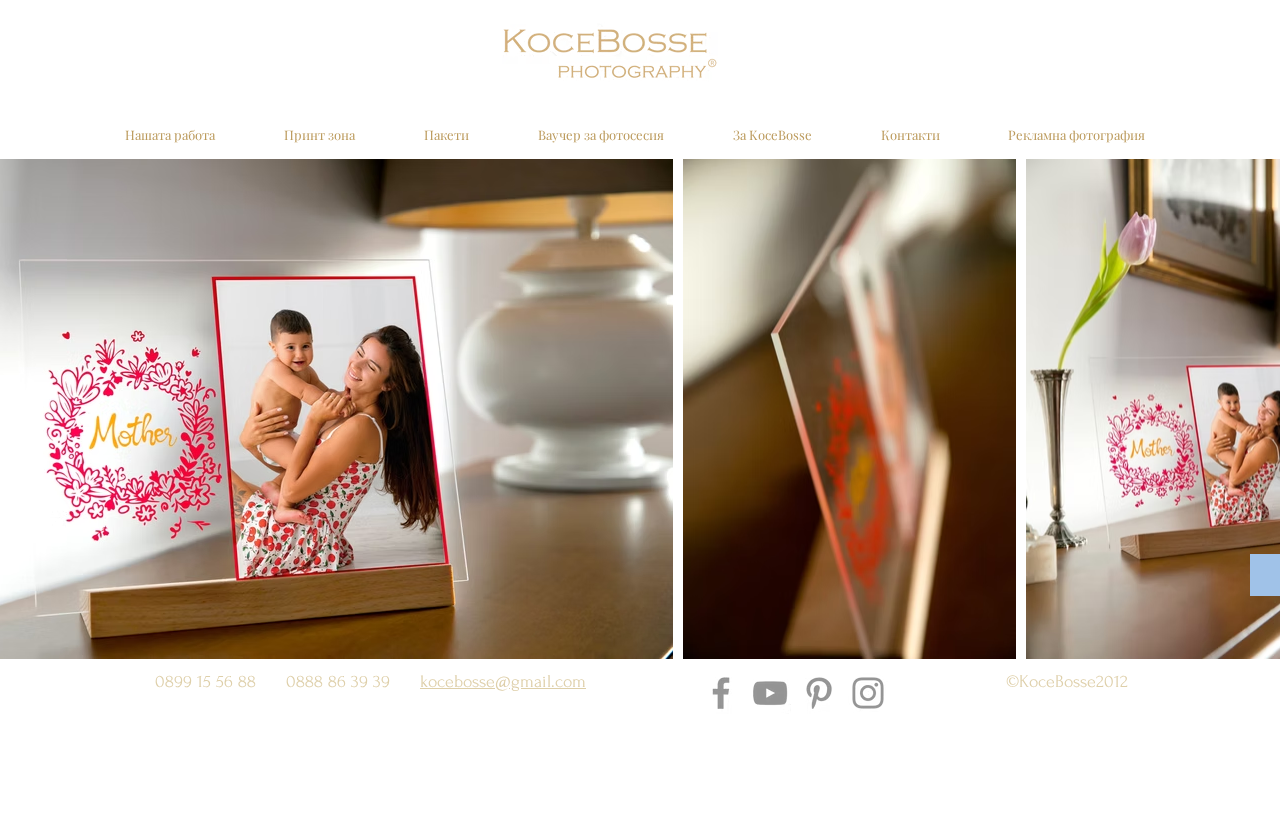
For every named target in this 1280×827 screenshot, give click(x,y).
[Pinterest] (819, 693)
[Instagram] (868, 693)
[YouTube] (770, 693)
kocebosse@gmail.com (503, 681)
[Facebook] (721, 693)
